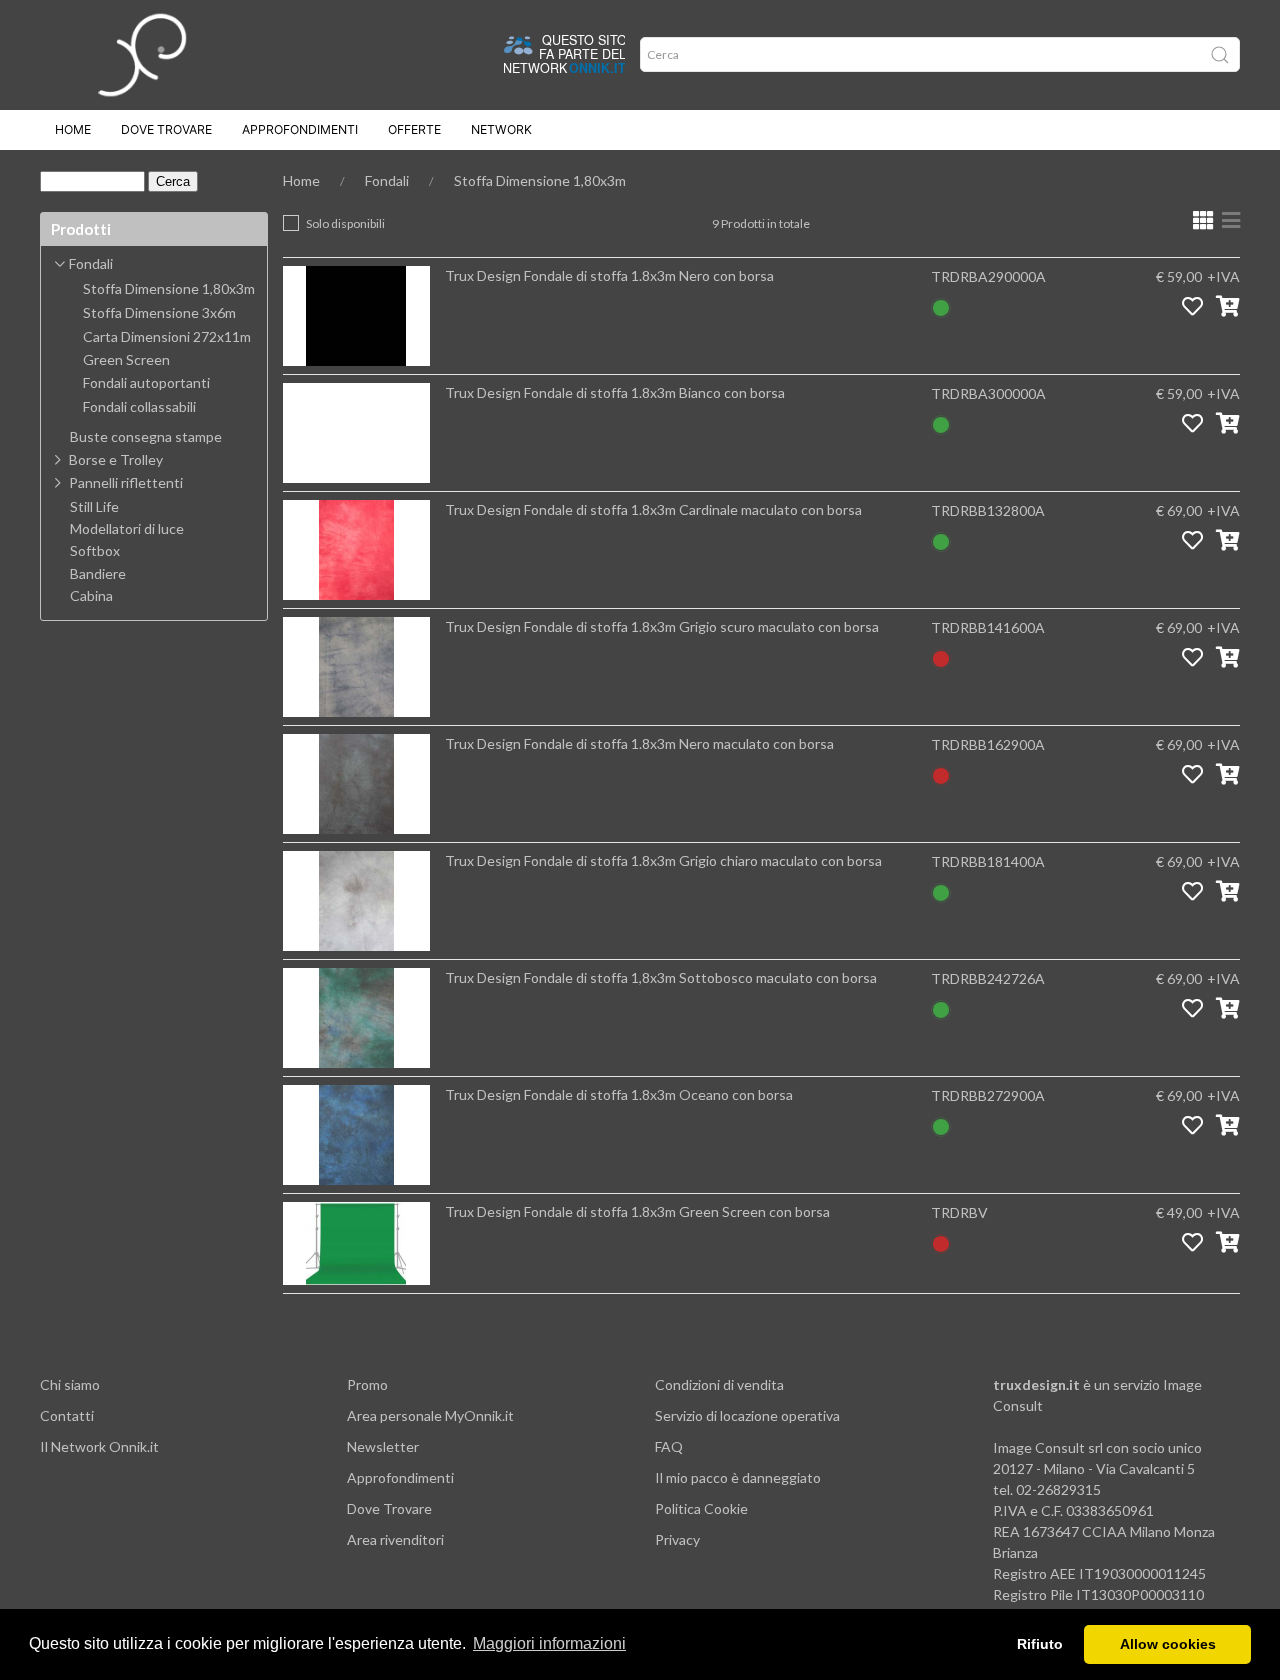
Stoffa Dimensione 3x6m (159, 313)
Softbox (95, 551)
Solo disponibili (345, 223)
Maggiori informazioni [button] (549, 1643)
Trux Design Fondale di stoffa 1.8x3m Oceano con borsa (619, 1094)
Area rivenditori (395, 1539)
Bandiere (98, 574)
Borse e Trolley (116, 459)
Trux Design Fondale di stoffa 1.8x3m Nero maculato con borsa (639, 743)
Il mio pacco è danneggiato (738, 1477)
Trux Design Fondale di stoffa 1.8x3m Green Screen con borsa (637, 1211)
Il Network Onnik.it (99, 1446)
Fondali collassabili (139, 407)
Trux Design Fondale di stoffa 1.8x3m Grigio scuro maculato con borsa (662, 626)
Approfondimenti (300, 129)
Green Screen (126, 360)
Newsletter (383, 1446)
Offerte (414, 129)
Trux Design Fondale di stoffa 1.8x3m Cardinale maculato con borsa (653, 509)
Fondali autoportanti (146, 383)
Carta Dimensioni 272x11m (167, 337)
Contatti (67, 1415)
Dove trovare (166, 129)
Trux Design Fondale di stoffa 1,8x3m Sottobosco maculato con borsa (661, 977)
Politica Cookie (701, 1508)
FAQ (669, 1446)
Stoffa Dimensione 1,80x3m (540, 180)
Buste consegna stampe (146, 437)
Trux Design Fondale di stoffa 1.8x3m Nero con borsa (609, 275)
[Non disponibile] (941, 656)
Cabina (91, 596)
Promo (367, 1384)
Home (73, 129)
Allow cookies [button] (1168, 1644)
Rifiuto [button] (1040, 1644)
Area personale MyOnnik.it (430, 1415)
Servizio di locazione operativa (747, 1415)
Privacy (677, 1539)
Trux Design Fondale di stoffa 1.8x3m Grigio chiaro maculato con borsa (663, 860)
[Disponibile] (941, 305)
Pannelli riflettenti (126, 482)
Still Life (94, 507)
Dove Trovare (389, 1508)
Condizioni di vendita (719, 1384)
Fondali (387, 180)
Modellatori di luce (127, 529)
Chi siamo (70, 1384)
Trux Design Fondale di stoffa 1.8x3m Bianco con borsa (615, 392)
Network (501, 129)
